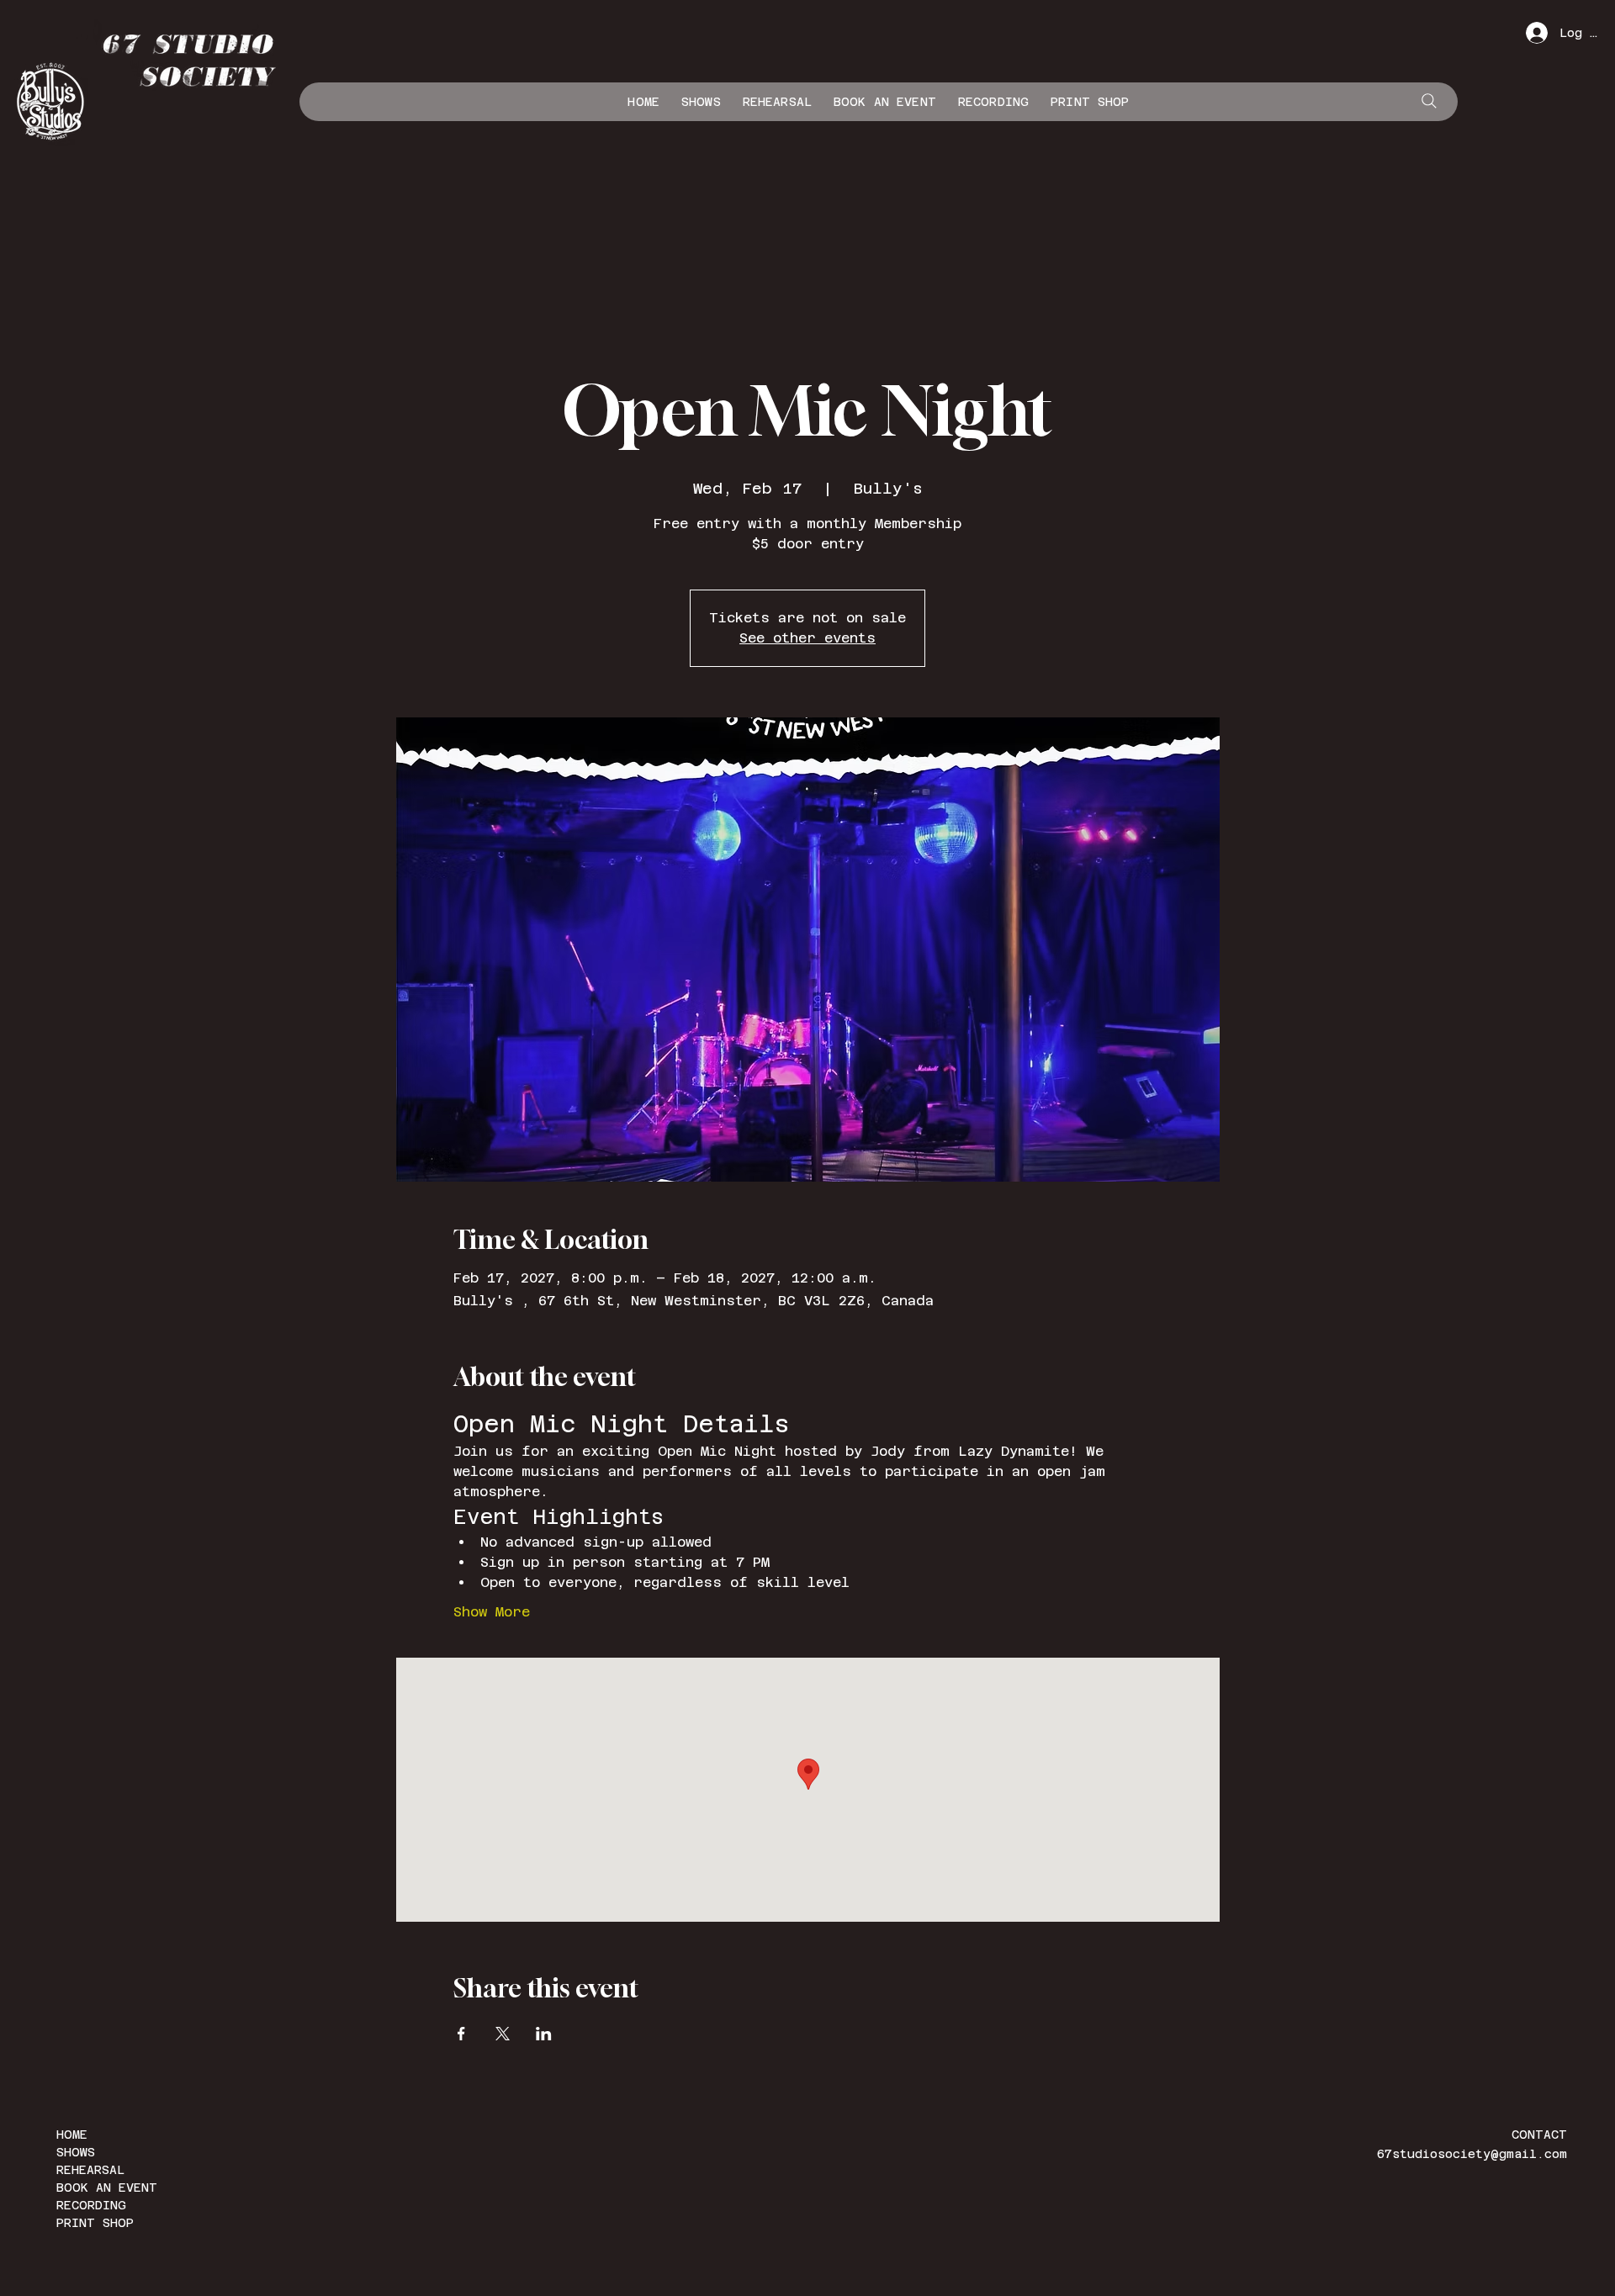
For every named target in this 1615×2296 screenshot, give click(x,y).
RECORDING (91, 2205)
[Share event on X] (503, 2034)
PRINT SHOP (95, 2223)
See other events (807, 638)
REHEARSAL (90, 2170)
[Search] (1429, 101)
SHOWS (76, 2152)
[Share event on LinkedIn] (544, 2034)
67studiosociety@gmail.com (1472, 2154)
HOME (72, 2135)
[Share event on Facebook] (461, 2034)
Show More (492, 1612)
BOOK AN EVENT (107, 2188)
